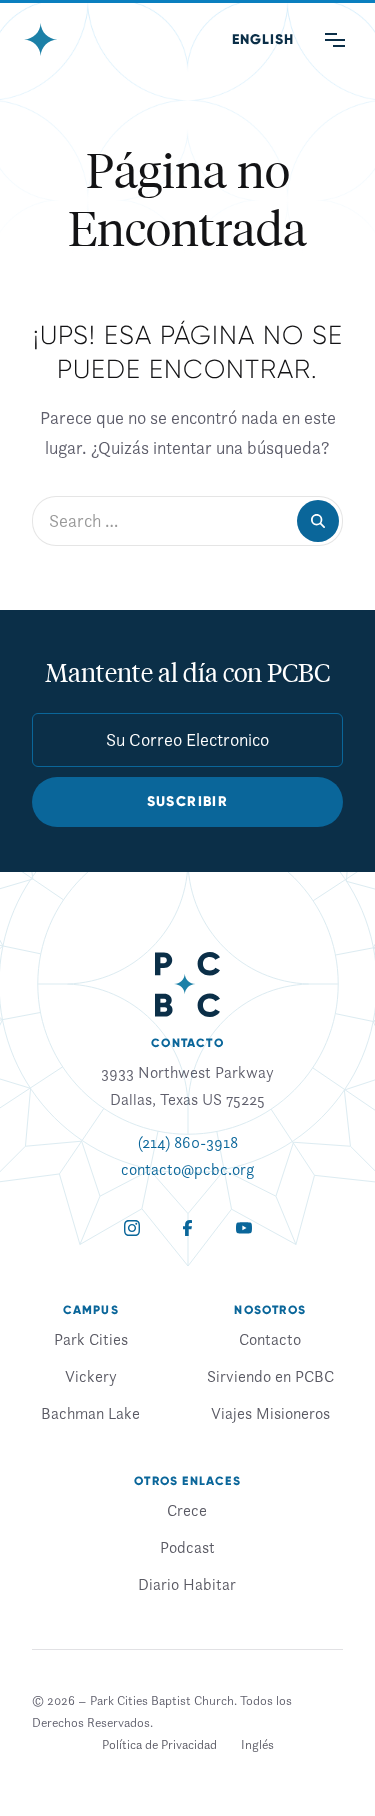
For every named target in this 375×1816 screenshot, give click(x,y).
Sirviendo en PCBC (270, 1376)
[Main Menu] (335, 40)
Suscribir (188, 801)
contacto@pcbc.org (187, 1169)
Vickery (91, 1376)
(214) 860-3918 (188, 1142)
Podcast (187, 1547)
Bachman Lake (90, 1413)
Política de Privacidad (159, 1744)
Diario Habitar (187, 1584)
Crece (187, 1510)
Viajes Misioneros (270, 1413)
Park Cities (91, 1339)
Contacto (270, 1339)
